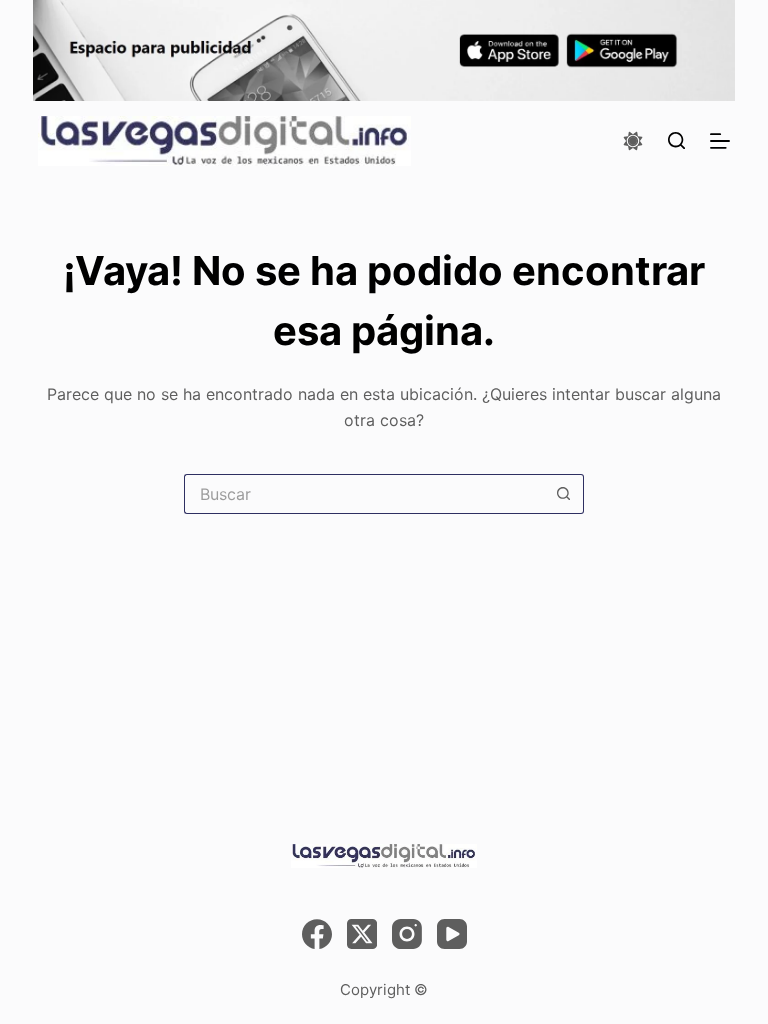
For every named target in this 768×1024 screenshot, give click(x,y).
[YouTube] (452, 934)
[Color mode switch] (633, 141)
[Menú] (720, 141)
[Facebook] (317, 934)
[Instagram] (407, 934)
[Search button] (564, 494)
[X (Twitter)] (362, 934)
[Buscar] (676, 140)
